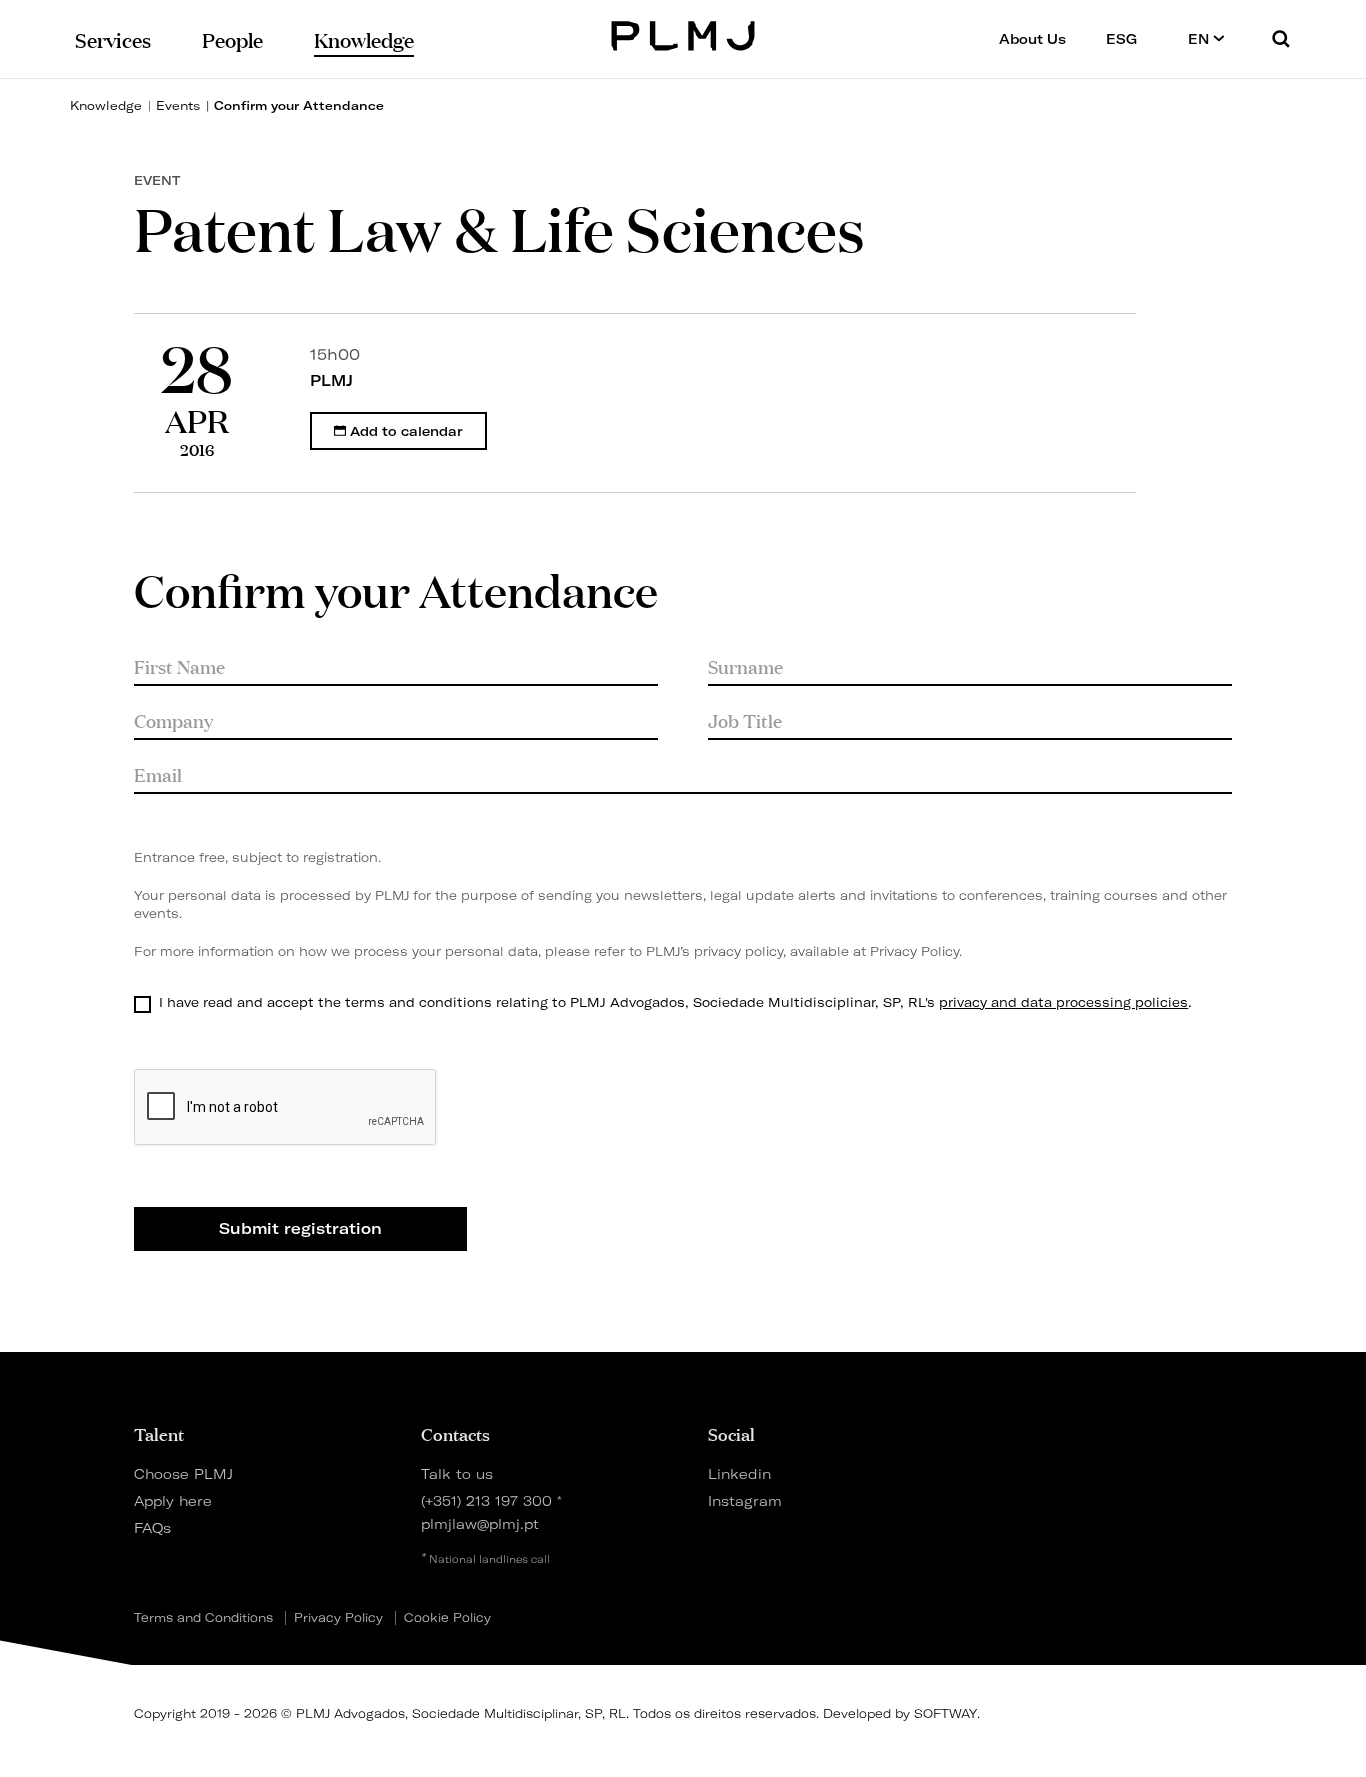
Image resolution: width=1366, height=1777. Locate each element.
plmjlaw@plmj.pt (480, 1523)
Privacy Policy (914, 951)
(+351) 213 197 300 (486, 1500)
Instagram (745, 1500)
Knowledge (106, 105)
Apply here (173, 1500)
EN (1200, 39)
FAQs (152, 1527)
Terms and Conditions (203, 1618)
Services (113, 38)
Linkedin (739, 1473)
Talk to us (457, 1473)
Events (178, 105)
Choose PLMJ (183, 1473)
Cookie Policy (447, 1618)
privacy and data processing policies (1063, 1002)
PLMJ (683, 33)
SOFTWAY (945, 1713)
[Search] (1281, 38)
